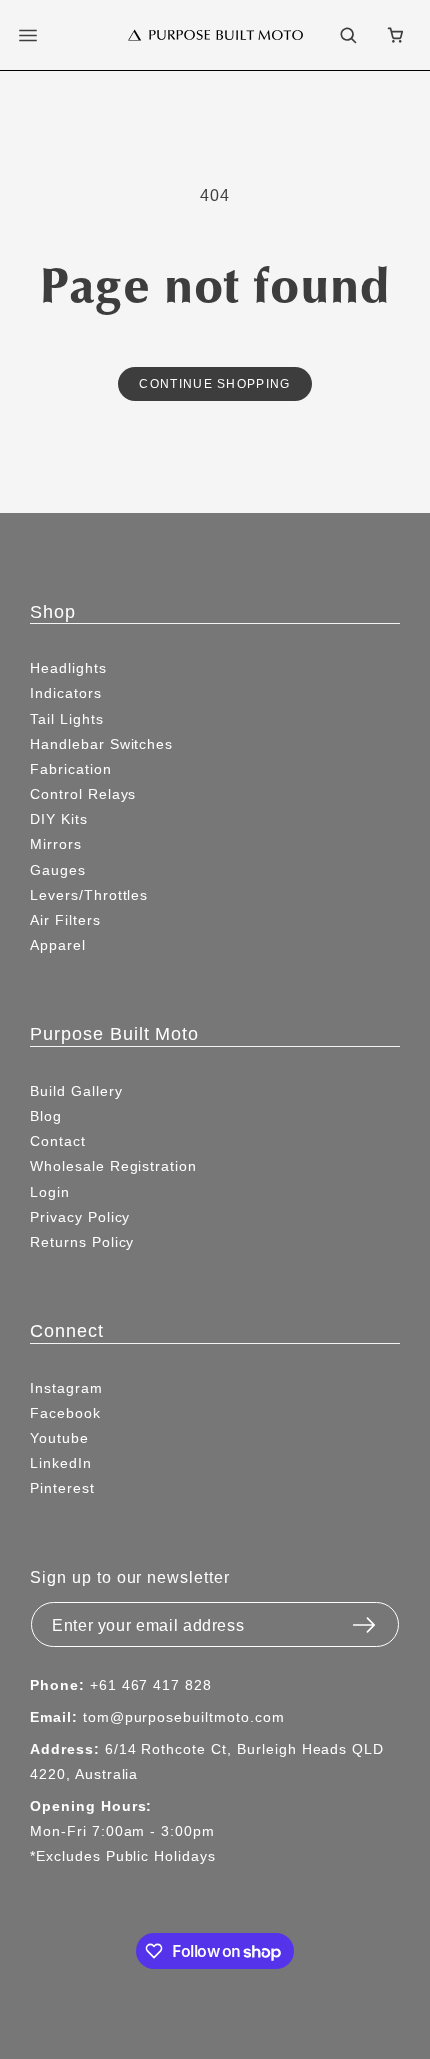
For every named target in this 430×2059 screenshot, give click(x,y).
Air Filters (65, 920)
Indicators (66, 693)
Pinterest (62, 1488)
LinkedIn (61, 1463)
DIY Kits (59, 819)
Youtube (59, 1438)
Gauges (58, 870)
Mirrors (56, 844)
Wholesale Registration (113, 1166)
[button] (40, 35)
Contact (58, 1141)
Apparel (58, 945)
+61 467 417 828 (151, 1685)
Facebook (65, 1413)
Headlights (68, 668)
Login (50, 1192)
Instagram (66, 1388)
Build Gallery (76, 1091)
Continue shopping (214, 383)
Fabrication (71, 769)
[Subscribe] (364, 1619)
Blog (46, 1116)
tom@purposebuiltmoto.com (184, 1717)
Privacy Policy (80, 1217)
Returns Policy (82, 1242)
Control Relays (83, 794)
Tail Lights (67, 719)
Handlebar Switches (101, 744)
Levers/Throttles (89, 895)
